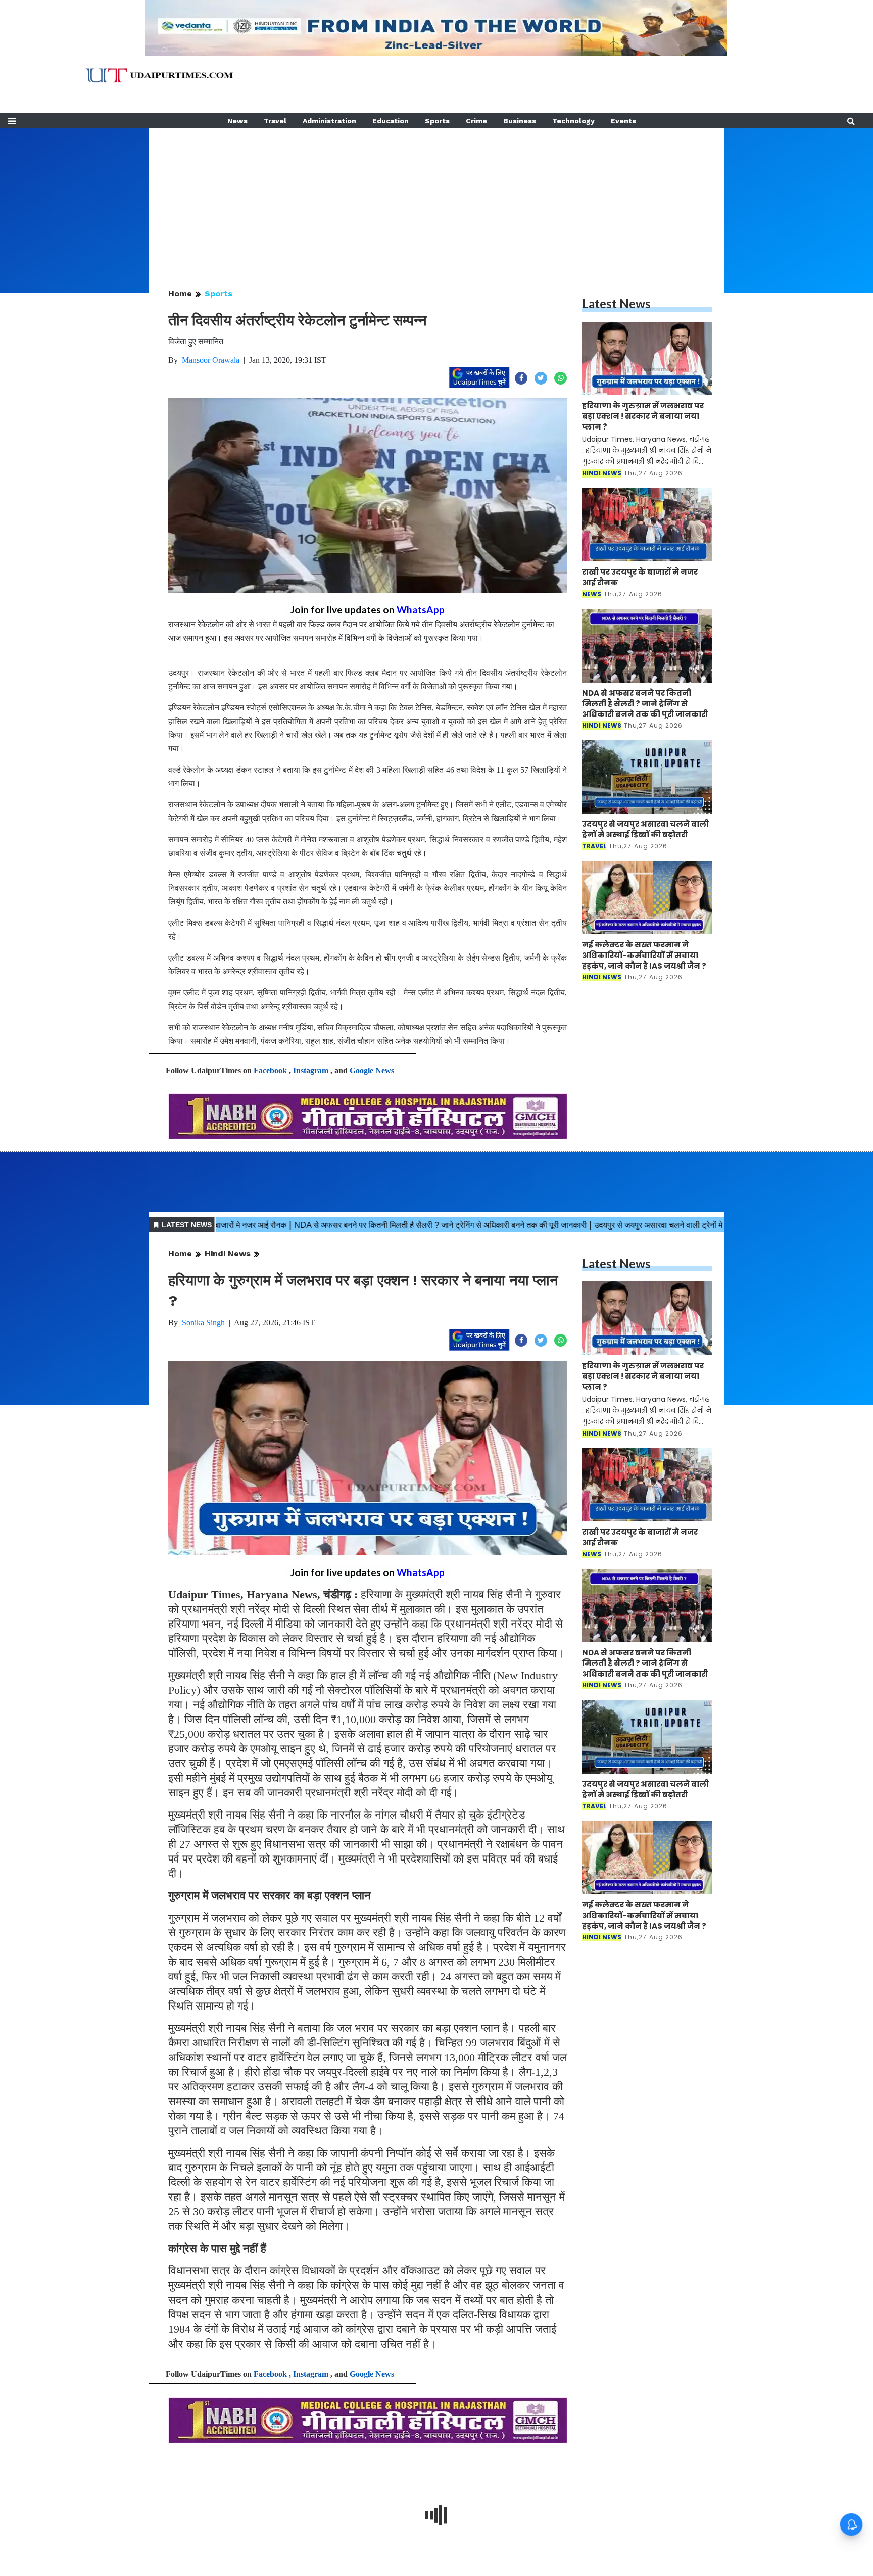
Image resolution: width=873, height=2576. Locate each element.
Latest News (616, 303)
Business (520, 121)
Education (391, 121)
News (237, 121)
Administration (329, 121)
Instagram (311, 1070)
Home (180, 293)
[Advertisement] (437, 199)
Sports (437, 121)
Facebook (270, 1070)
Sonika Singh (203, 1323)
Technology (573, 121)
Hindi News (228, 1253)
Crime (476, 121)
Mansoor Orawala (211, 360)
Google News (372, 1070)
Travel (275, 121)
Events (623, 121)
